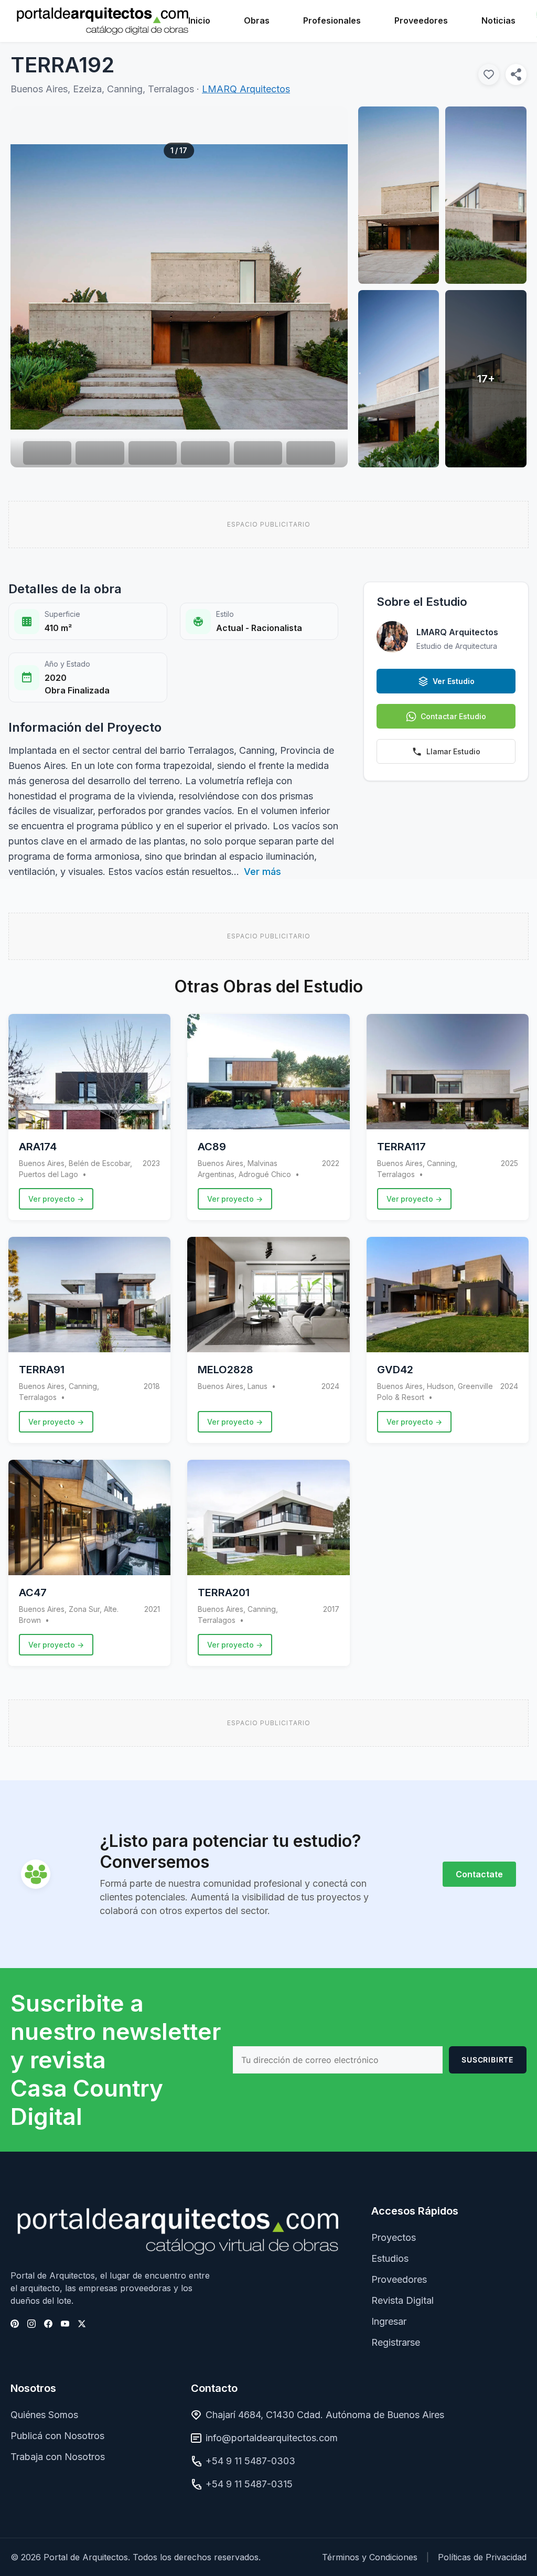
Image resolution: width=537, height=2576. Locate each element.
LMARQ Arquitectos (246, 89)
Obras (257, 20)
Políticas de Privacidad (482, 2557)
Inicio (199, 20)
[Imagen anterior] (34, 287)
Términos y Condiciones (370, 2557)
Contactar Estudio (453, 716)
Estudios (390, 2258)
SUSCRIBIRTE (488, 2060)
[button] (179, 287)
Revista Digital (402, 2300)
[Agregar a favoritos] (489, 74)
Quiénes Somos (44, 2415)
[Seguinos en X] (82, 2324)
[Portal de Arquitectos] (103, 21)
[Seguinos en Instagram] (31, 2324)
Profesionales (332, 20)
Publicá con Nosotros (57, 2436)
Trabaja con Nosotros (58, 2457)
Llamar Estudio (453, 751)
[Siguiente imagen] (324, 287)
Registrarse (396, 2342)
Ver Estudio (454, 681)
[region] (179, 287)
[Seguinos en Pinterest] (15, 2324)
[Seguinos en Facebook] (48, 2324)
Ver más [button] (262, 872)
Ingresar (389, 2321)
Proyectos (394, 2237)
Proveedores (421, 20)
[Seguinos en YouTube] (65, 2324)
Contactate (479, 1874)
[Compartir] (516, 74)
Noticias (498, 20)
